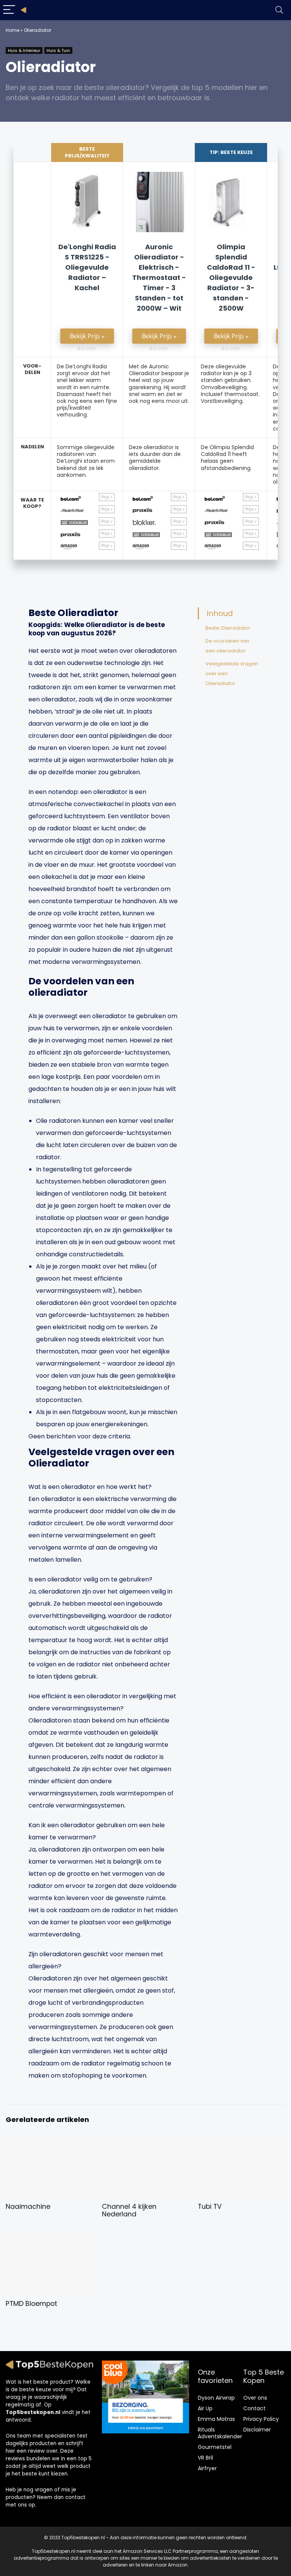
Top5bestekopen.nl (33, 2412)
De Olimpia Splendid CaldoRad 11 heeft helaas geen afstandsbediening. (227, 458)
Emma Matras (216, 2419)
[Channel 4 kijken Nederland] (146, 2143)
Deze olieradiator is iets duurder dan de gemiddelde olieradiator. (155, 458)
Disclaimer (257, 2430)
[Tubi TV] (242, 2143)
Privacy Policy (261, 2419)
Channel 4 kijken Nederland (129, 2210)
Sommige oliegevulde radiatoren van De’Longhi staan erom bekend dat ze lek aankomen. (86, 461)
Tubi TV (210, 2207)
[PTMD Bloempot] (49, 2240)
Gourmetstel (215, 2447)
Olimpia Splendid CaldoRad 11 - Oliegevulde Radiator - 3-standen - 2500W (231, 277)
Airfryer (207, 2468)
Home (13, 30)
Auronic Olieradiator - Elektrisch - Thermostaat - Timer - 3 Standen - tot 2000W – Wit (159, 277)
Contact (254, 2408)
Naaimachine (28, 2207)
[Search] (279, 10)
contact (75, 2497)
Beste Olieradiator (228, 628)
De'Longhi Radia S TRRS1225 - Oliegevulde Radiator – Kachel (87, 267)
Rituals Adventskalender (220, 2433)
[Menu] (9, 10)
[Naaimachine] (49, 2143)
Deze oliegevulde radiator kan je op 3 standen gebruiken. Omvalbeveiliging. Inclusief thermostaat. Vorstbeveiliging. (230, 384)
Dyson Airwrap (216, 2398)
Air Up (205, 2408)
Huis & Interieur (24, 50)
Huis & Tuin (58, 50)
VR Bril (205, 2458)
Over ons (255, 2398)
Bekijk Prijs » (87, 336)
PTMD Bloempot (31, 2304)
